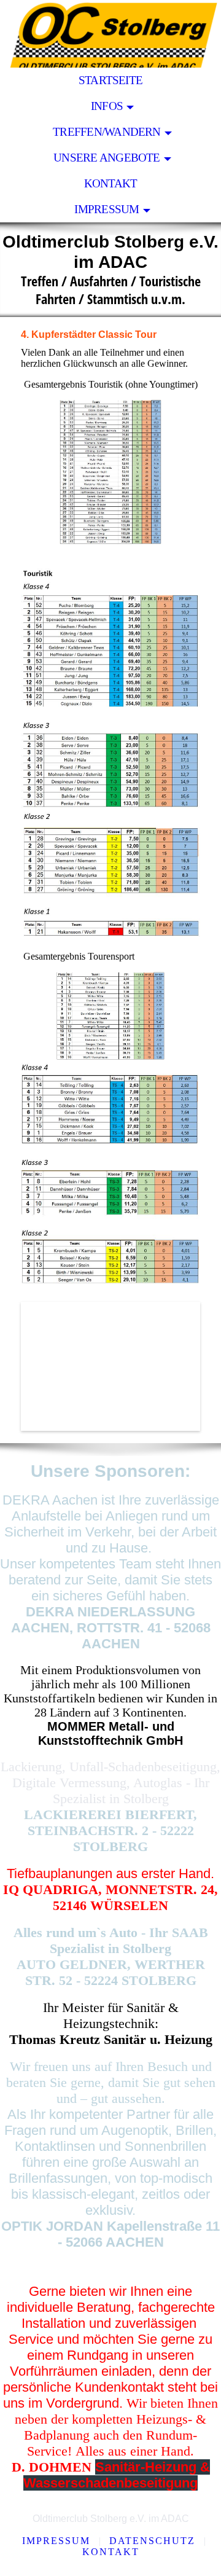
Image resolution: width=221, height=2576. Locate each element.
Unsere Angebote (107, 158)
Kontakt (111, 183)
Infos (107, 106)
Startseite (110, 80)
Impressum (107, 209)
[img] (110, 34)
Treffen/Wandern (107, 132)
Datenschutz (152, 2541)
